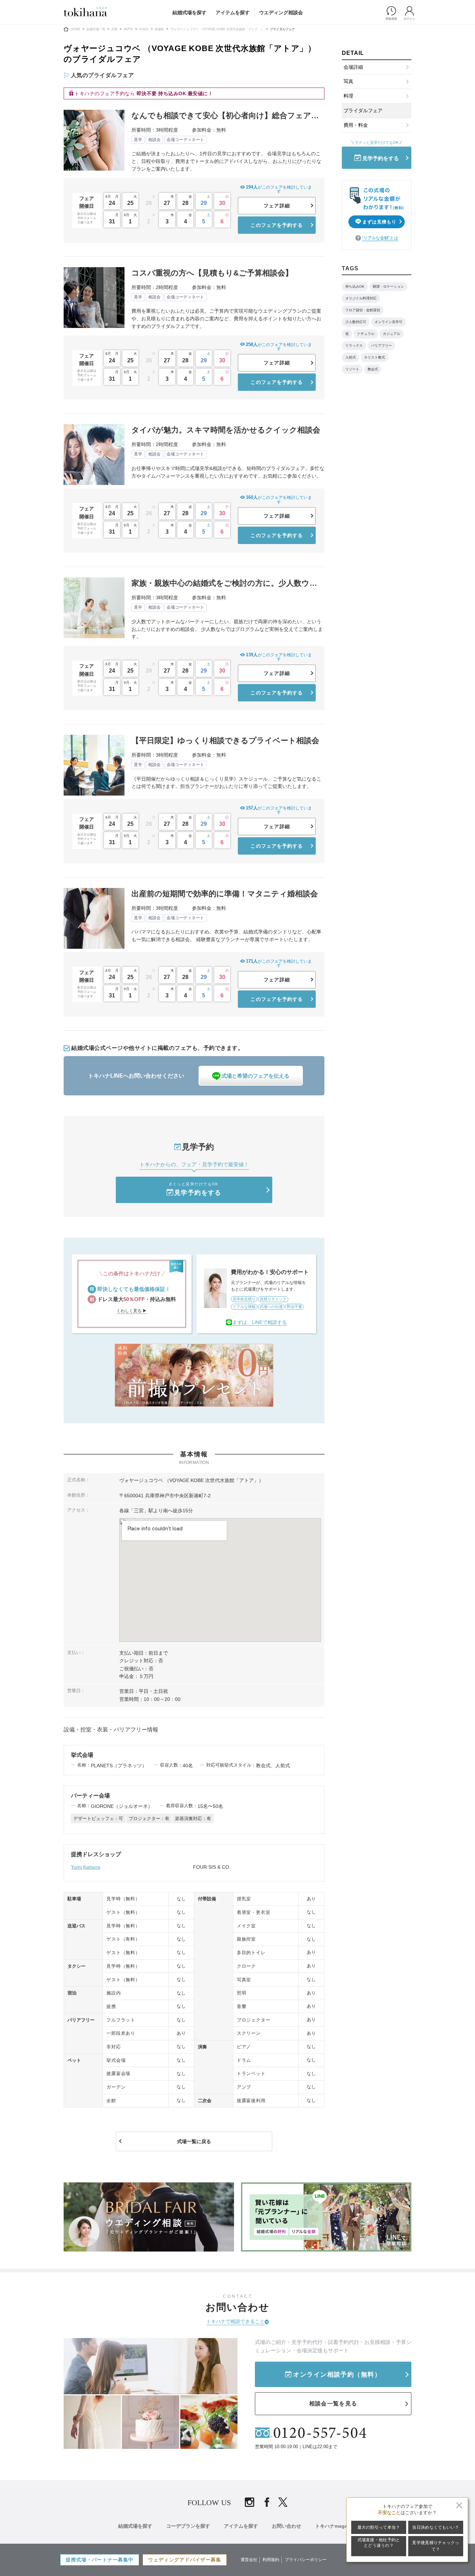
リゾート (352, 369)
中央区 (144, 29)
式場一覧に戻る (194, 2141)
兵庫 (114, 29)
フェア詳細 (277, 206)
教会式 (373, 369)
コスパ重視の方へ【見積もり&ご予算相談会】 (212, 273)
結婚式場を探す (190, 13)
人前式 (351, 357)
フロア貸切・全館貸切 (363, 310)
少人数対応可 (356, 322)
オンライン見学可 (388, 322)
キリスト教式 (375, 357)
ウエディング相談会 (281, 13)
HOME (75, 29)
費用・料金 (356, 125)
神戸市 (128, 29)
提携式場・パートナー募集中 (100, 2560)
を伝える (255, 1076)
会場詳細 (353, 67)
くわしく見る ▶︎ (132, 1311)
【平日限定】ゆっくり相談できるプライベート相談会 (225, 740)
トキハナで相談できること (235, 2321)
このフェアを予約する (277, 225)
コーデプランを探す (188, 2526)
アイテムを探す (233, 13)
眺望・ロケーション (388, 286)
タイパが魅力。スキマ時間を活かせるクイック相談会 (226, 430)
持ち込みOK (355, 286)
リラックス (354, 345)
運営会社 (249, 2560)
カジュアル (392, 334)
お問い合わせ (287, 2526)
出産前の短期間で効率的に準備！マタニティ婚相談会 (225, 894)
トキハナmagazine (336, 2526)
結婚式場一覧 (96, 29)
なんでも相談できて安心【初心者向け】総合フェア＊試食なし (225, 116)
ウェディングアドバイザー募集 (185, 2560)
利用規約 (271, 2560)
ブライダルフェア (363, 110)
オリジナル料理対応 (361, 298)
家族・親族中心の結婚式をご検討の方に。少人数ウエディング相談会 (224, 583)
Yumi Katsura (86, 1867)
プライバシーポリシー (306, 2560)
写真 (348, 81)
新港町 (159, 29)
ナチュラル (366, 334)
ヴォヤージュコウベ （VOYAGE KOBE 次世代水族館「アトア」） (217, 29)
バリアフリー (381, 345)
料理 (348, 96)
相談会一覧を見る (333, 2404)
